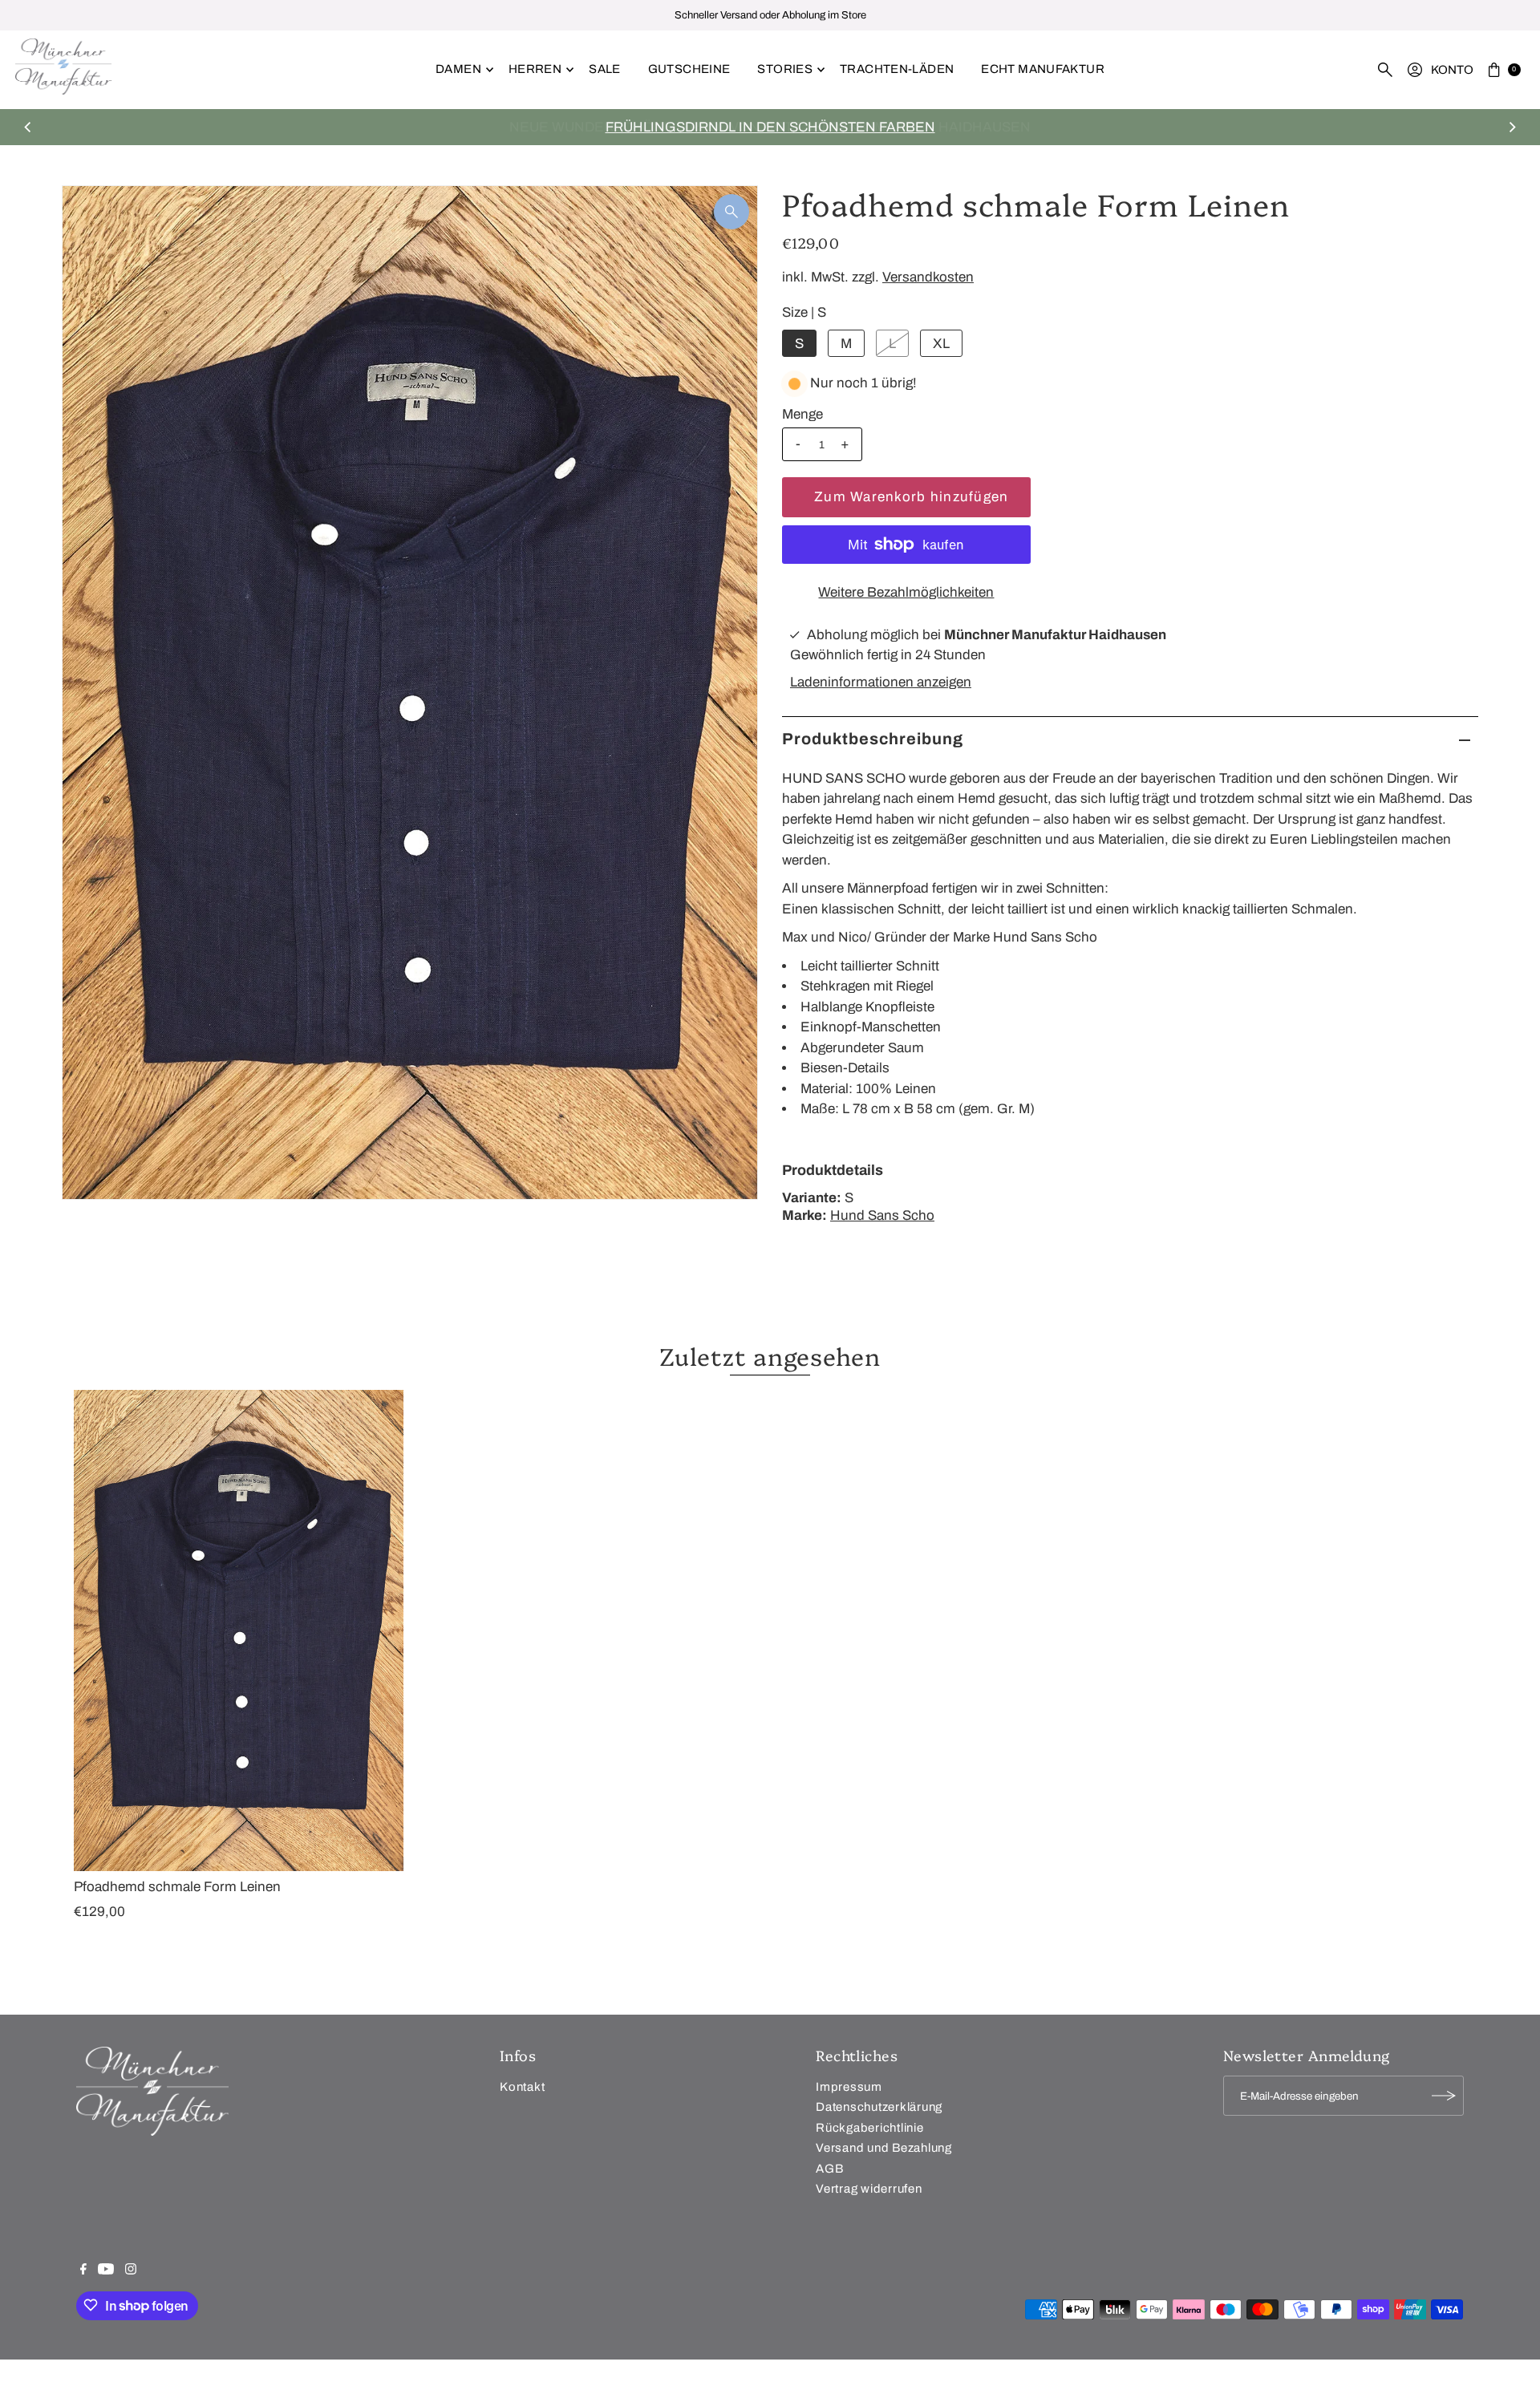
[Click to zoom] (731, 212)
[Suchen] (1385, 70)
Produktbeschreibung (873, 739)
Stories (785, 69)
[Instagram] (131, 2270)
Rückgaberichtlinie (870, 2127)
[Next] (1512, 127)
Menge (802, 414)
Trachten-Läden (897, 69)
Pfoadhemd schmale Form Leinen (177, 1887)
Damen (458, 69)
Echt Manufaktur (1043, 69)
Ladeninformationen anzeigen (881, 682)
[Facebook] (83, 2270)
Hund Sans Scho (882, 1215)
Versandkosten (928, 277)
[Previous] (28, 127)
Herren (535, 69)
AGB (829, 2168)
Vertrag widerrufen (869, 2189)
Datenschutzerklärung (879, 2107)
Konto (1452, 70)
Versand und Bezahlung (884, 2148)
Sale (605, 69)
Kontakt (522, 2086)
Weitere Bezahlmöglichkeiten (906, 592)
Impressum (849, 2086)
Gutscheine (689, 69)
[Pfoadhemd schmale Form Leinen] (239, 1630)
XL (941, 344)
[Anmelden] (1444, 2096)
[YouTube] (106, 2270)
